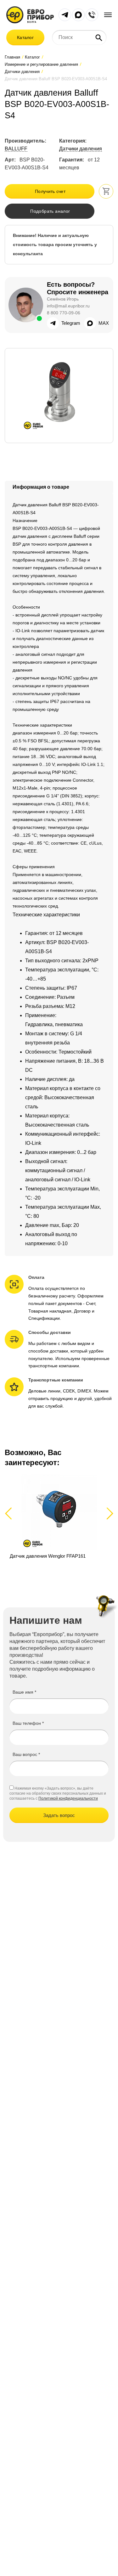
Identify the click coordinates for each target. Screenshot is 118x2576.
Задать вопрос (59, 1815)
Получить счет (50, 191)
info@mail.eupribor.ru (68, 306)
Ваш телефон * (28, 1723)
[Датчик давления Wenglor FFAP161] (59, 1520)
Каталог (25, 37)
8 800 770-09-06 (64, 313)
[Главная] (30, 14)
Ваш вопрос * (26, 1754)
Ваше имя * (24, 1692)
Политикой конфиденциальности (68, 1798)
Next (109, 1513)
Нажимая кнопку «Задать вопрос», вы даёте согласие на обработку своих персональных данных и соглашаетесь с (58, 1793)
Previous (11, 1513)
